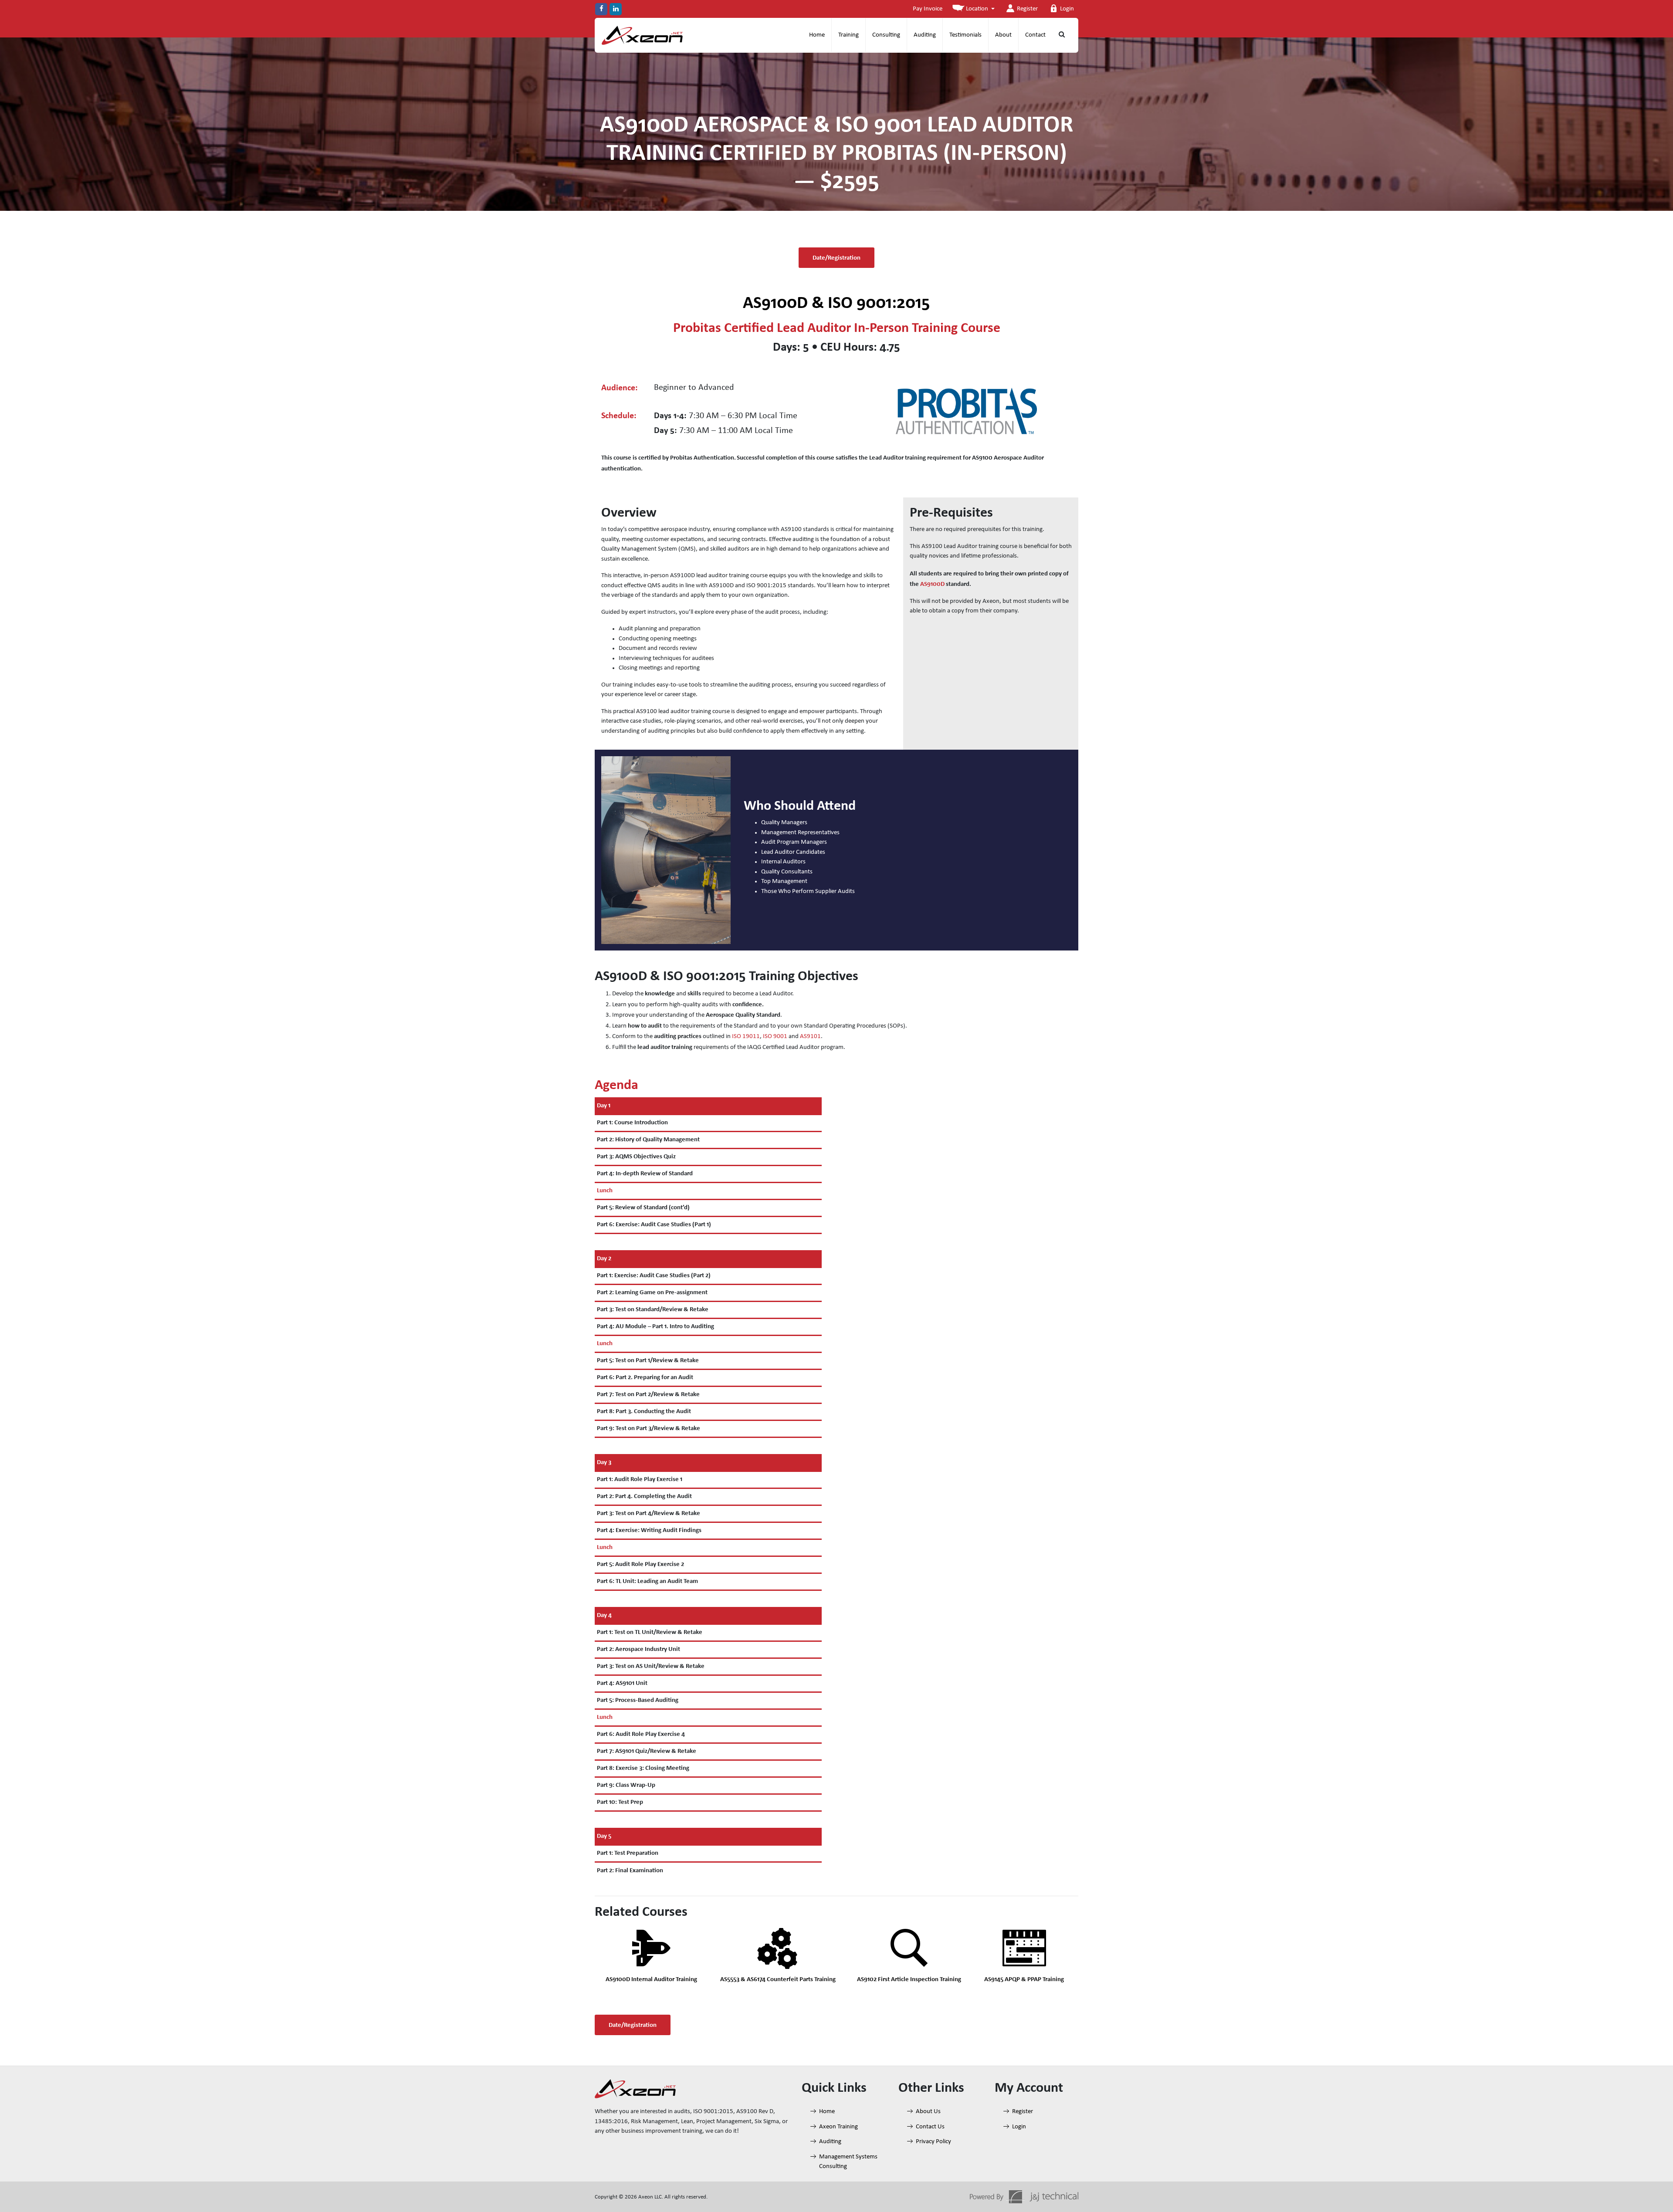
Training (848, 35)
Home (817, 35)
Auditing (925, 35)
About (1003, 35)
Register (1027, 9)
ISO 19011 (746, 1037)
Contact (1035, 35)
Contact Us (930, 2127)
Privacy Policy (933, 2142)
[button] (974, 9)
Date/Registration (836, 257)
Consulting (886, 35)
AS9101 (810, 1037)
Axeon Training (838, 2127)
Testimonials (965, 35)
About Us (928, 2112)
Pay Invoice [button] (928, 9)
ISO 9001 (775, 1037)
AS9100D (932, 584)
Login (1067, 9)
